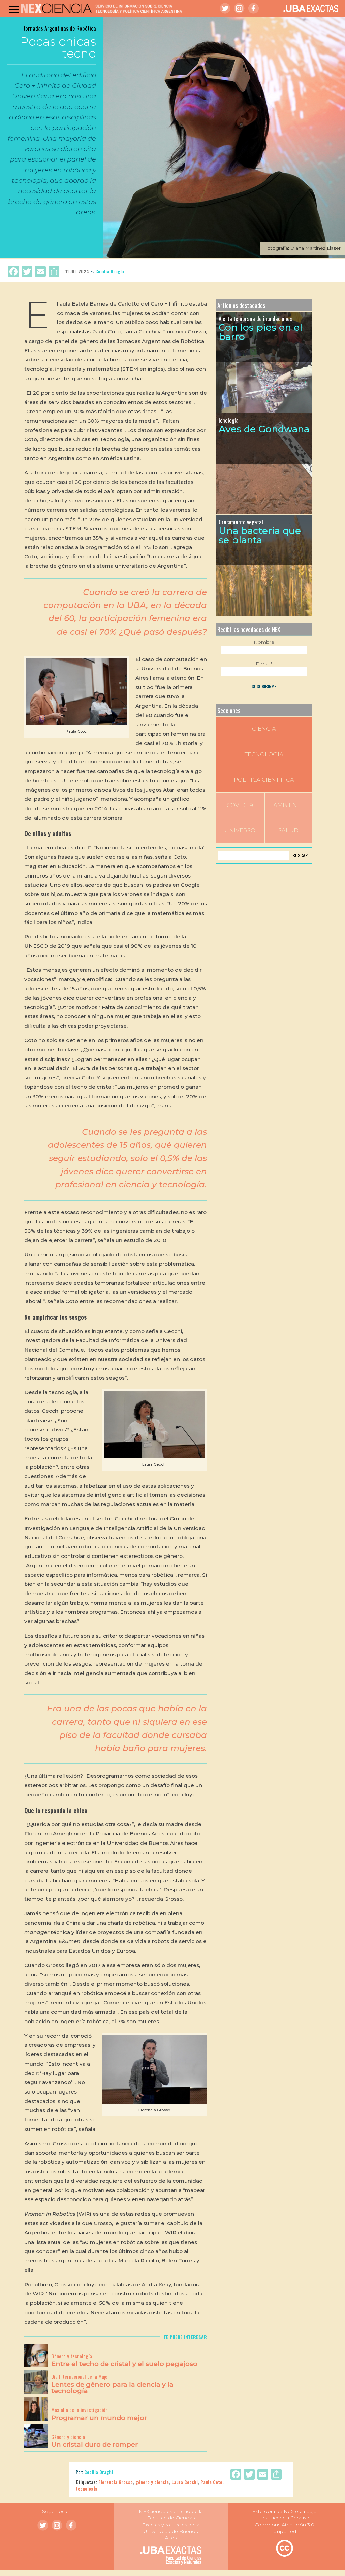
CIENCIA (264, 729)
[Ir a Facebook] (253, 8)
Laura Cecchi (185, 2482)
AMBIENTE (289, 805)
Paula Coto (211, 2482)
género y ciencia (152, 2482)
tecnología (87, 2488)
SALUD (288, 830)
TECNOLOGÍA (264, 754)
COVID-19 (240, 805)
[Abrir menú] (14, 9)
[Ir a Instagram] (239, 8)
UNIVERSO (240, 830)
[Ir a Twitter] (225, 8)
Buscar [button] (300, 855)
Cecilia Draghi (110, 271)
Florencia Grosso (116, 2482)
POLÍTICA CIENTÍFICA (264, 780)
